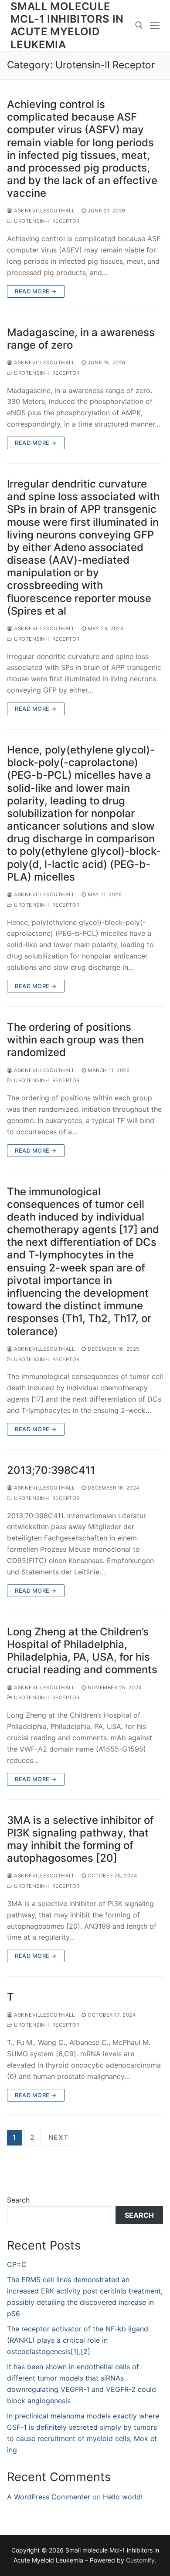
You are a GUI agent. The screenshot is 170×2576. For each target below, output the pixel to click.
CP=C (17, 2264)
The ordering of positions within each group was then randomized (75, 1040)
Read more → (36, 291)
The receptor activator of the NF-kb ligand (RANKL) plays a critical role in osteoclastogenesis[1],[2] (78, 2340)
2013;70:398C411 (51, 1470)
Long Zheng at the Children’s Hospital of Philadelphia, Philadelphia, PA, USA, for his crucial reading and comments (82, 1651)
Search (18, 2200)
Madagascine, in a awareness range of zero (81, 339)
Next (58, 2137)
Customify (140, 2560)
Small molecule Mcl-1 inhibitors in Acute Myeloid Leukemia (67, 25)
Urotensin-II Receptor (46, 221)
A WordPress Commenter (49, 2497)
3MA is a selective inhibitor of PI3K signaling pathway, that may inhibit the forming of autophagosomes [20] (80, 1839)
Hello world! (123, 2497)
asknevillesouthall (44, 211)
